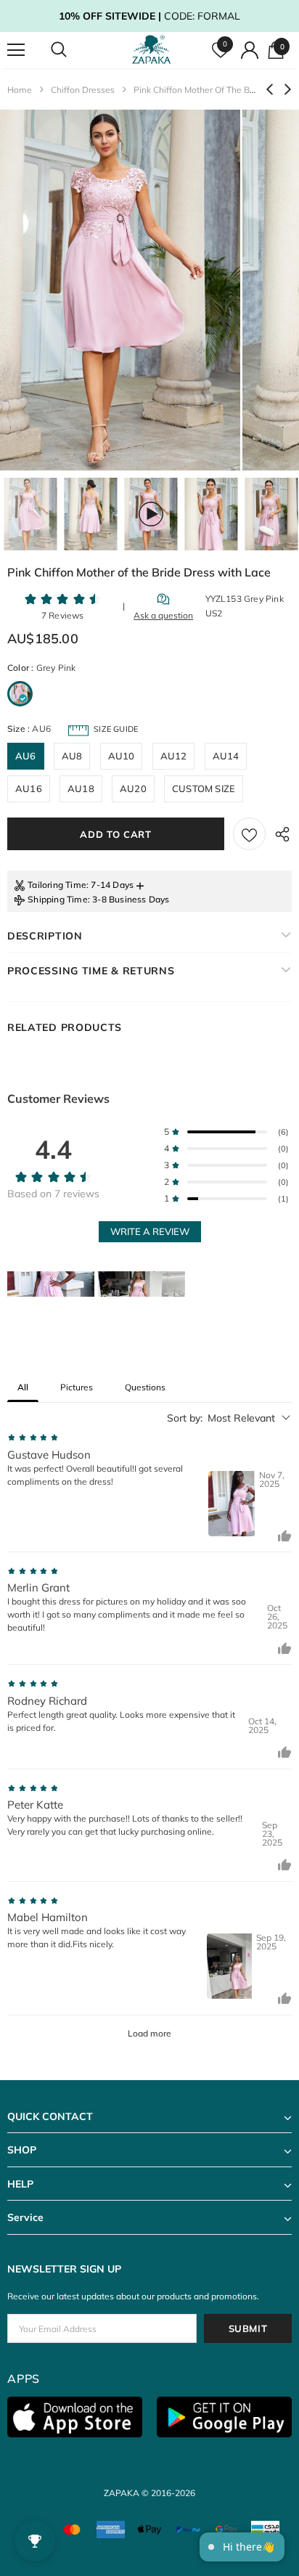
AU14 (226, 756)
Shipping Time (58, 899)
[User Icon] (250, 50)
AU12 (174, 756)
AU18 (81, 788)
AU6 (26, 756)
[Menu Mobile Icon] (16, 50)
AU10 (122, 756)
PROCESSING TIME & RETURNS (91, 971)
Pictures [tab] (77, 1387)
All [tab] (23, 1387)
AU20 (133, 788)
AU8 (72, 756)
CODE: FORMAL (149, 16)
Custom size (204, 788)
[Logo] (151, 50)
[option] (120, 290)
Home (20, 90)
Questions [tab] (145, 1387)
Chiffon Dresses (83, 90)
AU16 (29, 788)
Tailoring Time (57, 885)
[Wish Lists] (249, 834)
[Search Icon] (73, 50)
